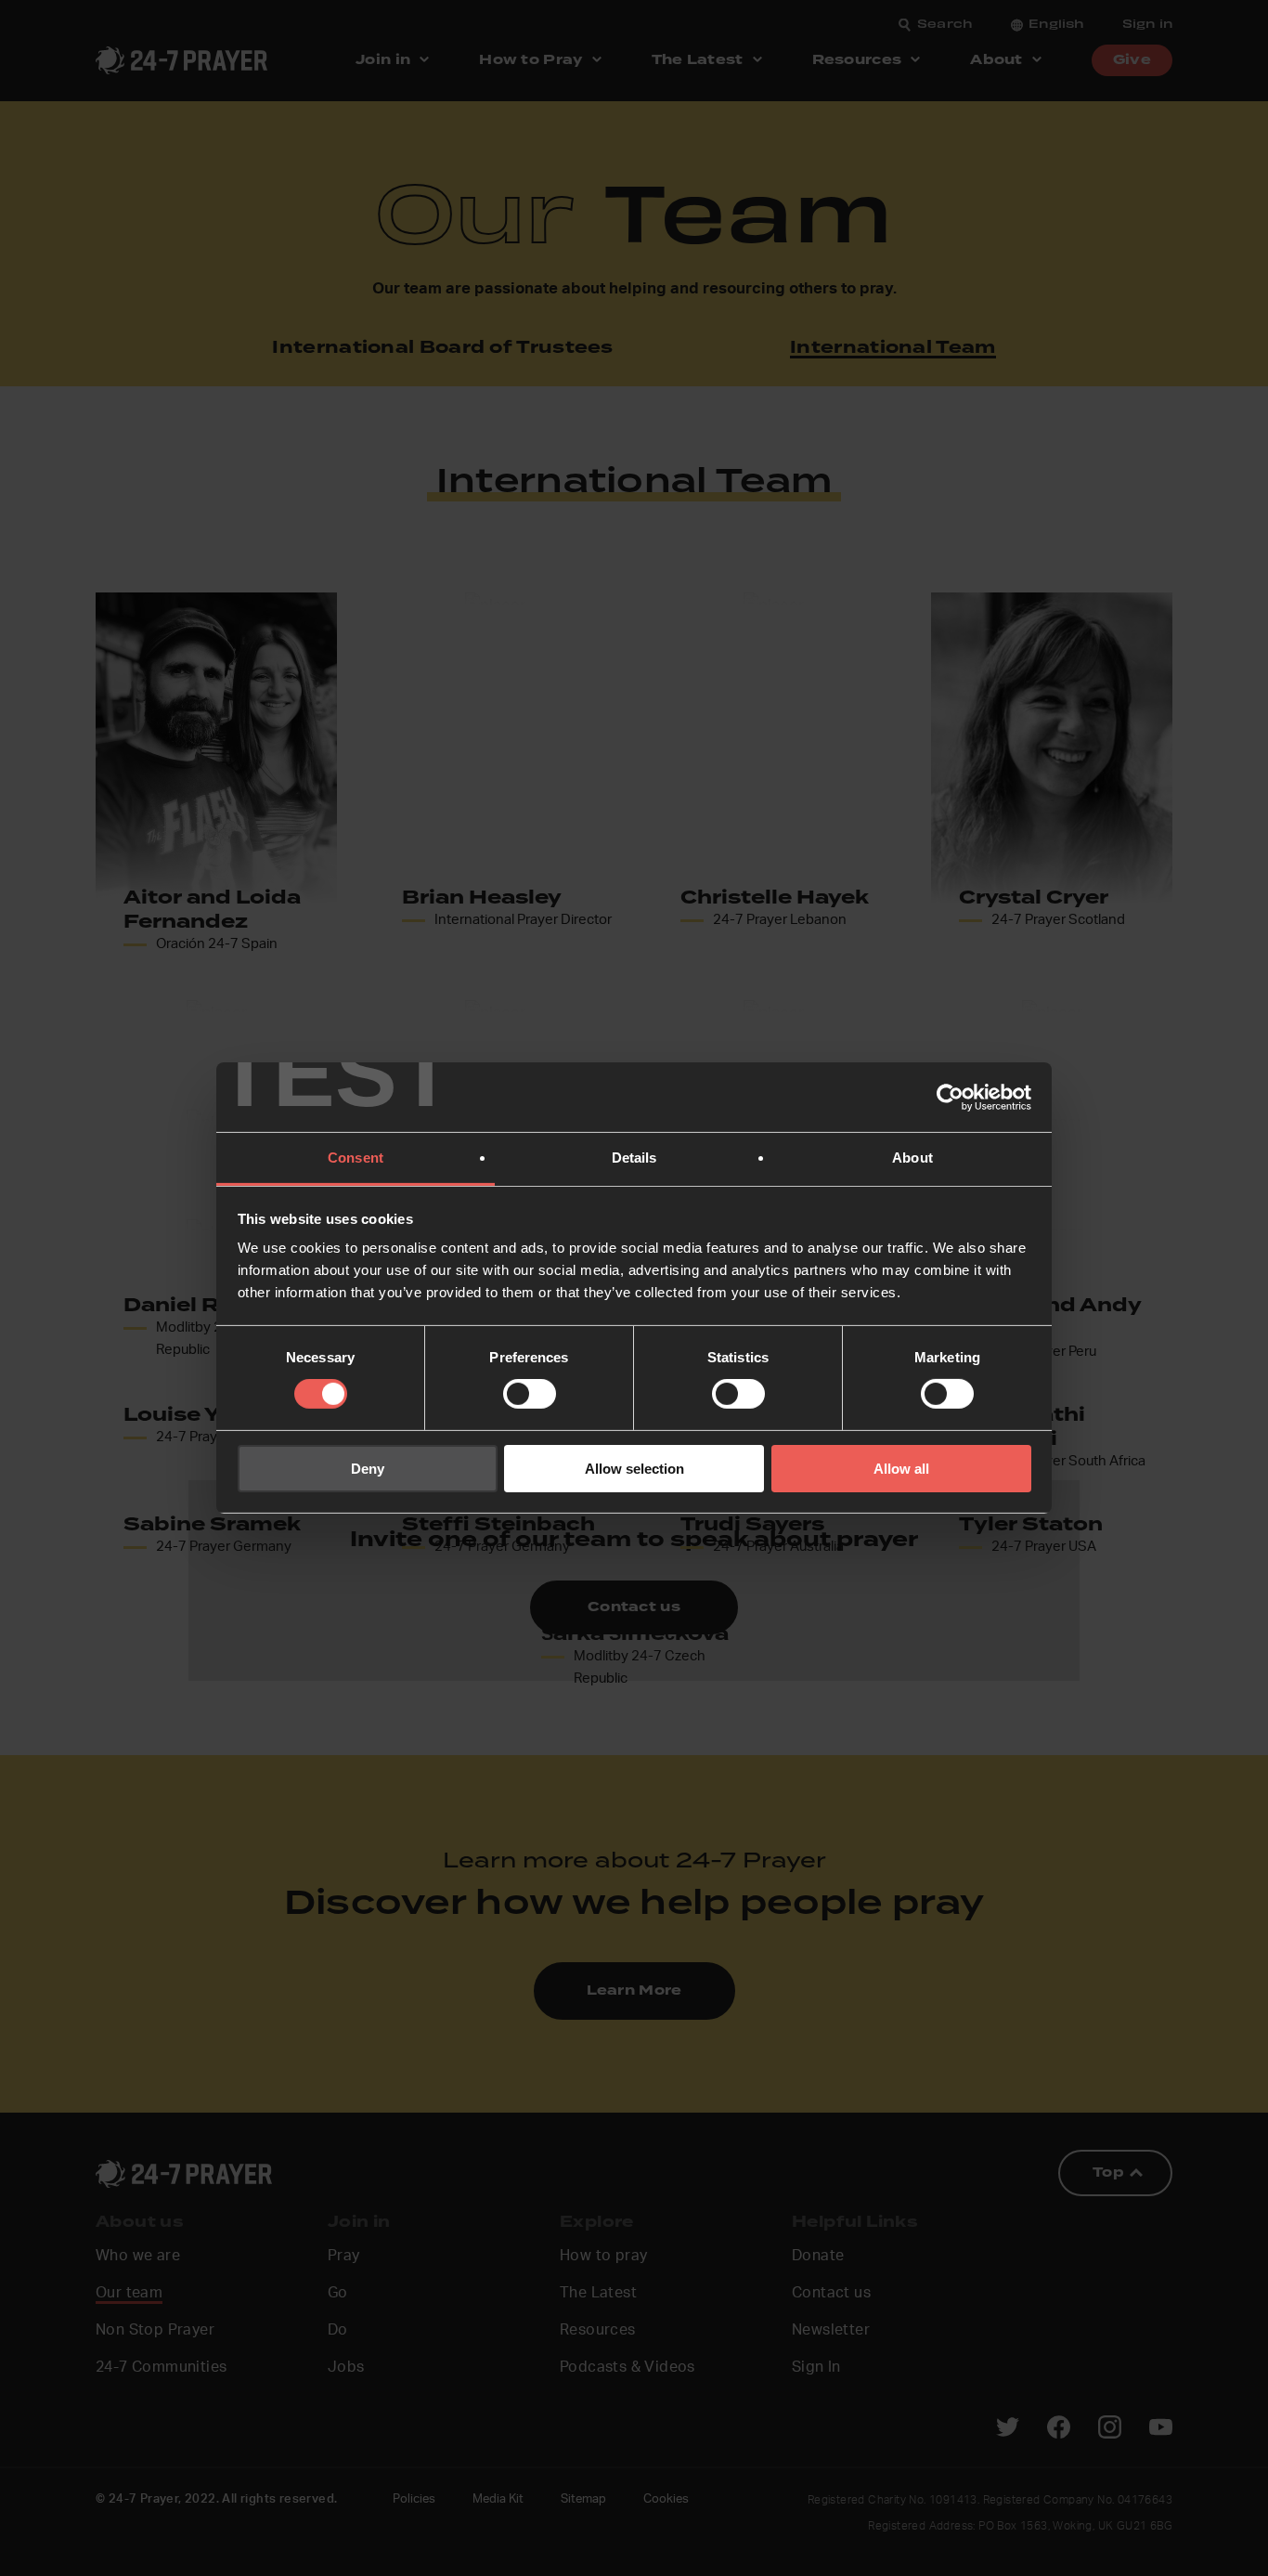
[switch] (530, 1394)
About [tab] (912, 1158)
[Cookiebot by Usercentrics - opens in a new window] (950, 1097)
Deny (368, 1469)
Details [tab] (634, 1158)
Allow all (901, 1469)
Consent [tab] (356, 1158)
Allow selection (634, 1469)
